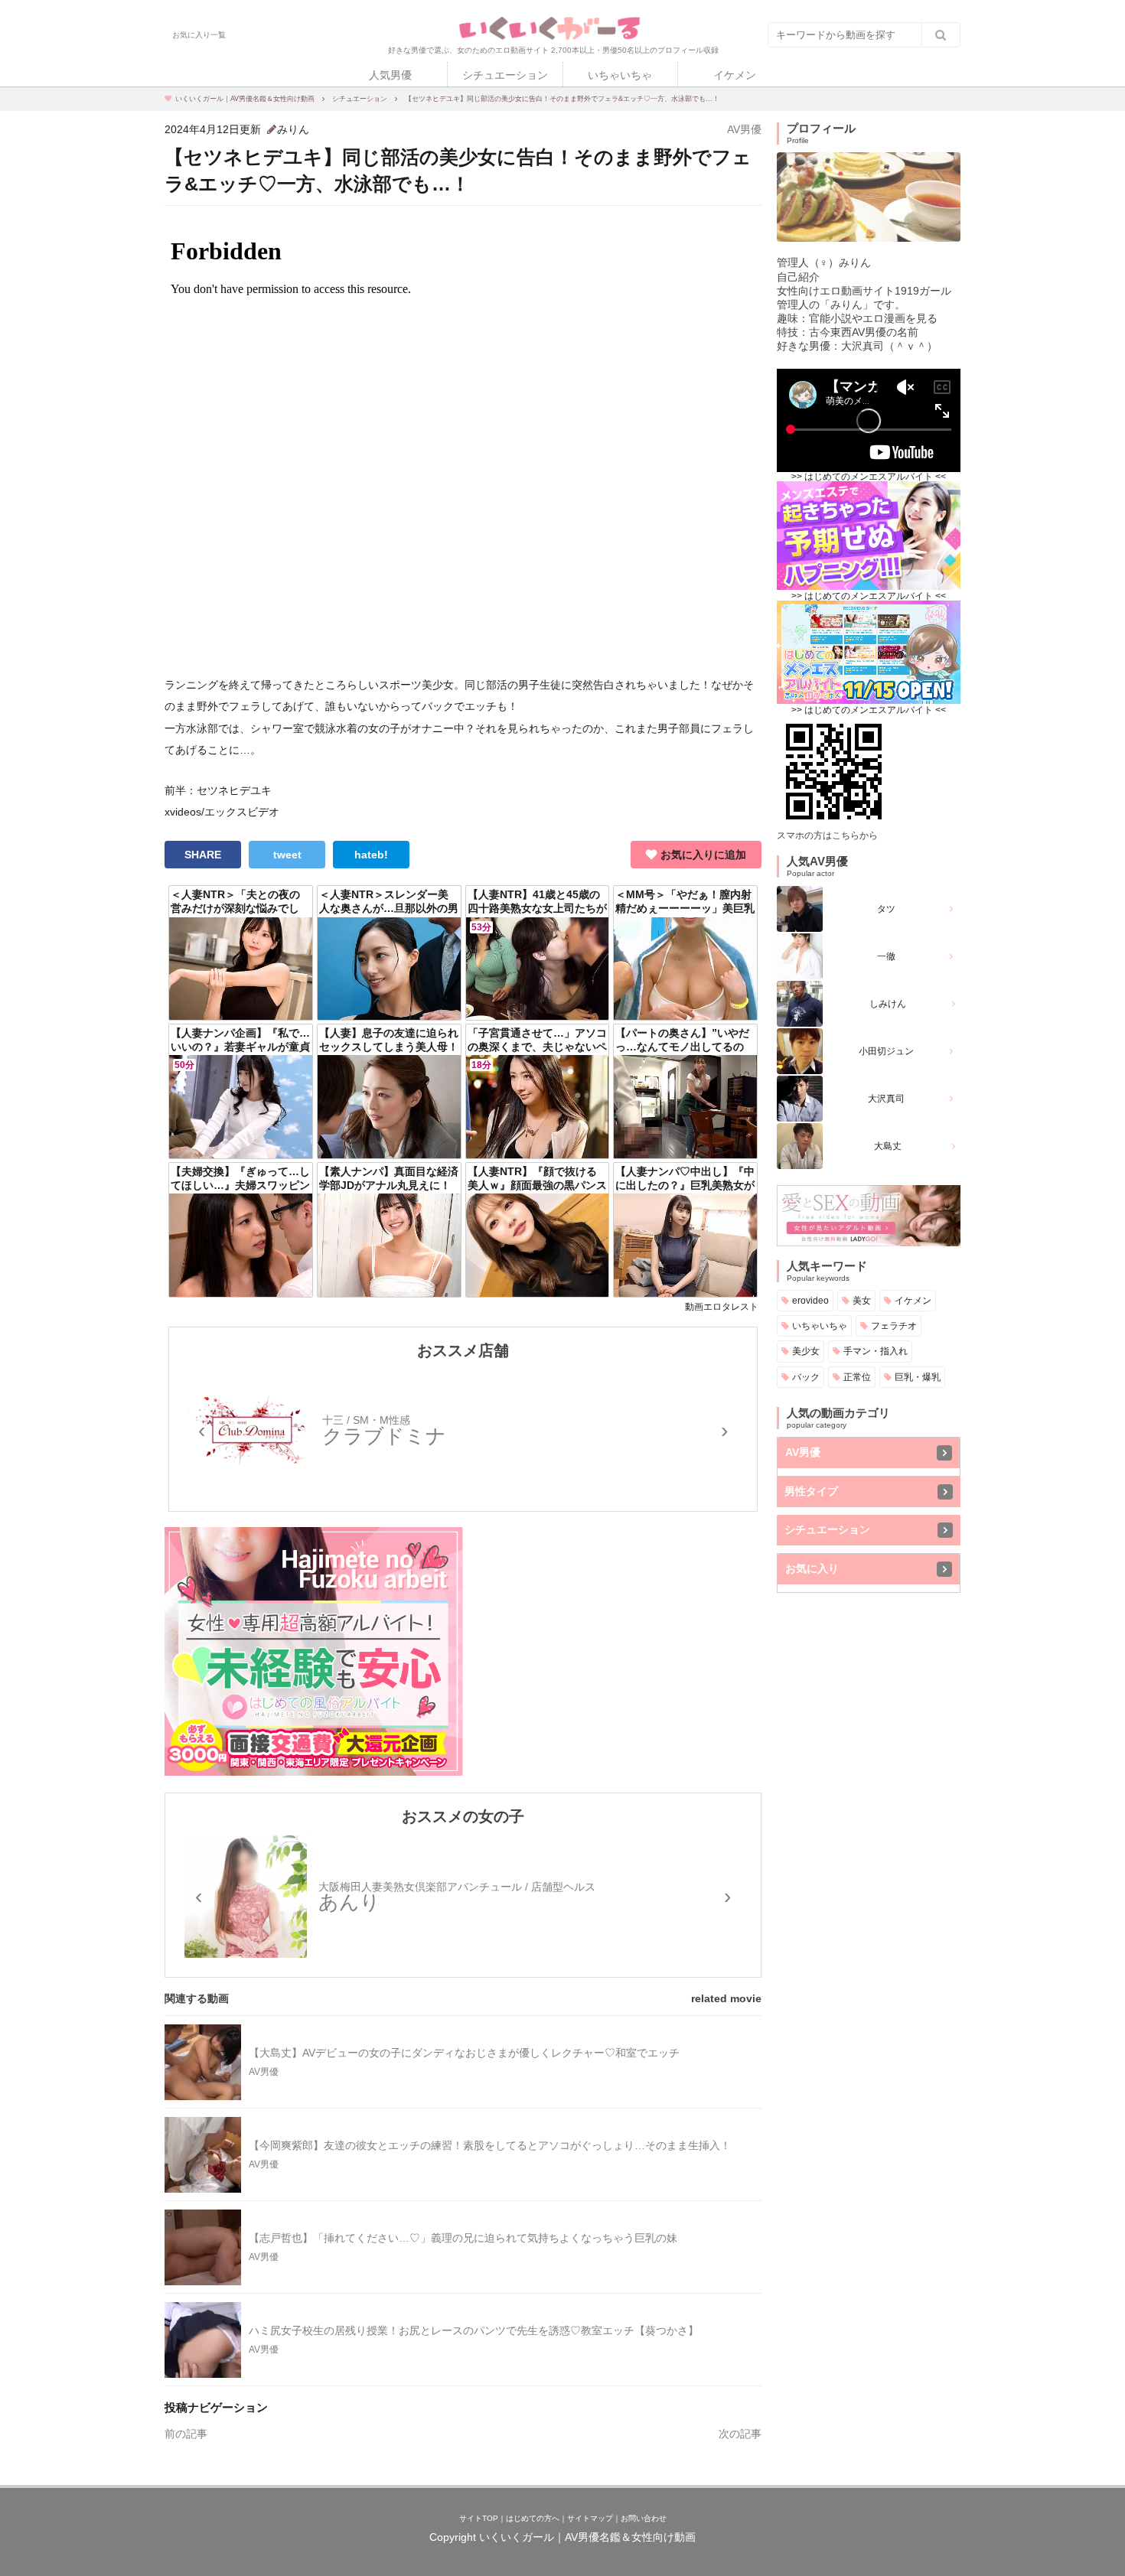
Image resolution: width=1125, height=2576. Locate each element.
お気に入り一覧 (199, 35)
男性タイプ (811, 1491)
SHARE (203, 855)
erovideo (810, 1300)
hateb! (371, 855)
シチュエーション (505, 75)
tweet (287, 855)
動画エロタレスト (722, 1307)
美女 (862, 1300)
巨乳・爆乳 (918, 1377)
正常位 (857, 1377)
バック (806, 1377)
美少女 (806, 1351)
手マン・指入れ (876, 1351)
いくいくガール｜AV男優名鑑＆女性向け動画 (587, 2537)
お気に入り (812, 1568)
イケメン (735, 75)
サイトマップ (590, 2518)
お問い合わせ (644, 2518)
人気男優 (390, 75)
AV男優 (744, 129)
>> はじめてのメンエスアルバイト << (869, 477)
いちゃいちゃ (620, 75)
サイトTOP (479, 2518)
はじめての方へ (533, 2518)
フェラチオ (894, 1325)
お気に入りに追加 (703, 855)
